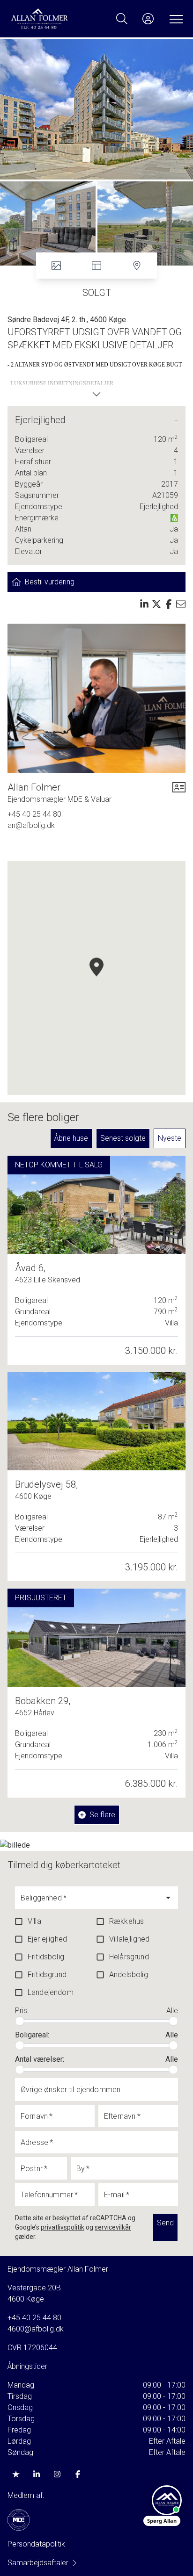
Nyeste (170, 1138)
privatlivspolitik (63, 2227)
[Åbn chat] (167, 2500)
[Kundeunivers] (148, 19)
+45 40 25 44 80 (34, 814)
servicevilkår (113, 2227)
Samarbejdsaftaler (38, 2563)
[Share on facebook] (169, 604)
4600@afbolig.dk (36, 2329)
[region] (96, 978)
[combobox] (89, 1902)
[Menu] (174, 19)
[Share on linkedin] (144, 604)
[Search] (122, 19)
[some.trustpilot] (16, 2474)
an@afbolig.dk (31, 825)
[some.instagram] (57, 2474)
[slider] (20, 2021)
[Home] (53, 19)
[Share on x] (156, 604)
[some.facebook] (78, 2474)
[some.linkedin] (37, 2474)
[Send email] (181, 604)
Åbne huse (71, 1138)
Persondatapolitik (36, 2544)
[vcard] (179, 793)
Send (165, 2223)
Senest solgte (123, 1138)
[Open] (168, 1898)
